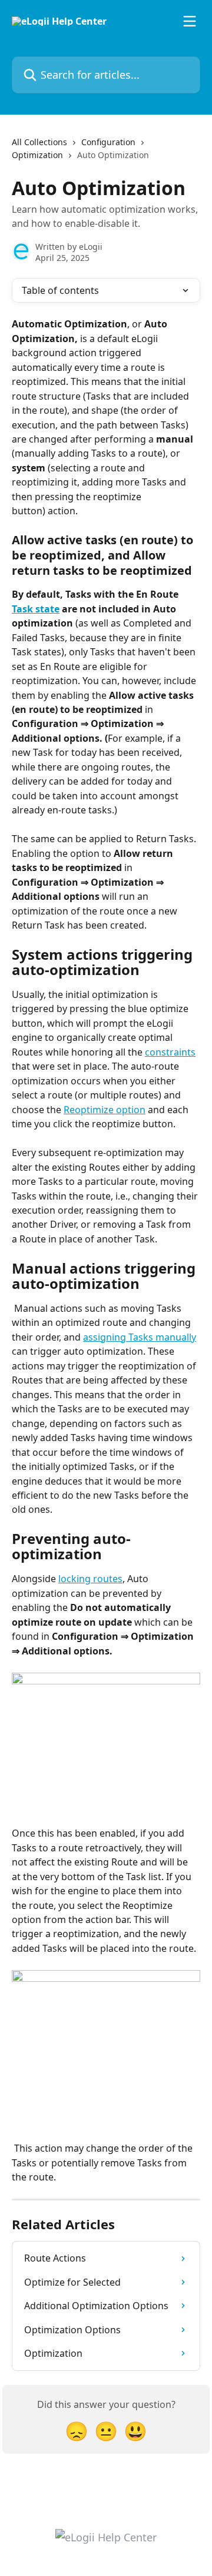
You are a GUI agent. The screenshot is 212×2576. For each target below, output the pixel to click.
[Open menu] (190, 21)
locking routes (90, 1579)
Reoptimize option (105, 1110)
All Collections (39, 142)
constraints (170, 1052)
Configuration (108, 142)
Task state (36, 609)
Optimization (37, 155)
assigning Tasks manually (140, 1337)
